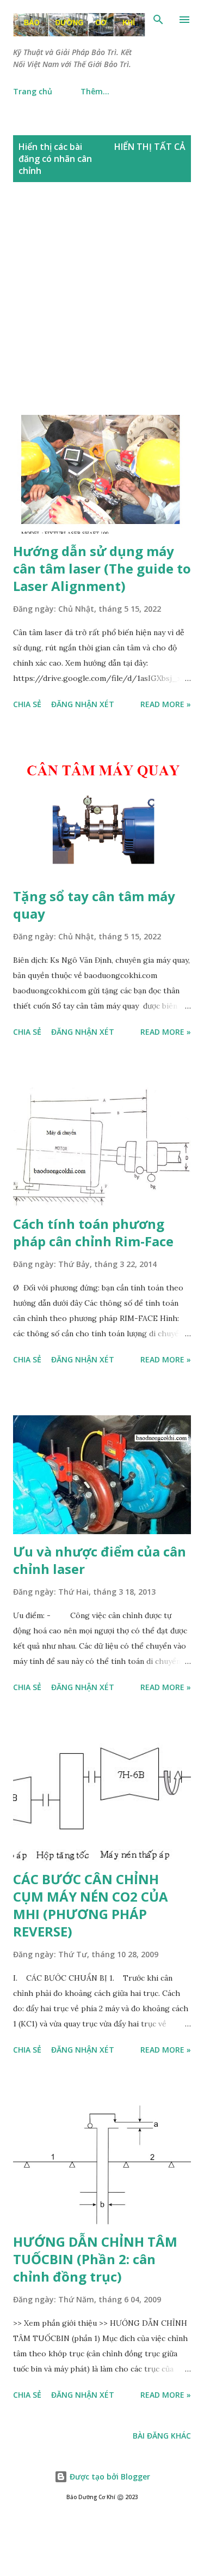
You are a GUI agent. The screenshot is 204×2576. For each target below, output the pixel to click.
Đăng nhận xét (83, 704)
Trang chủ (33, 91)
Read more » (166, 704)
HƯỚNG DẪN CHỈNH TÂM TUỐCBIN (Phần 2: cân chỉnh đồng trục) (95, 2259)
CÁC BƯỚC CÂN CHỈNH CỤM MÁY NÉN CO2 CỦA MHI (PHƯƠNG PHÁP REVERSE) (91, 1905)
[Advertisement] (102, 310)
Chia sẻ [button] (27, 704)
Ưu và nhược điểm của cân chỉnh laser (100, 1560)
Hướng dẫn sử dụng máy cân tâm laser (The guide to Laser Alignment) (102, 568)
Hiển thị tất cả (150, 147)
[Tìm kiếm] (158, 20)
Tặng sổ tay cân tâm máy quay (94, 905)
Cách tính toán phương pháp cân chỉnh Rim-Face (93, 1232)
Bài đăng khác (162, 2436)
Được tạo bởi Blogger (109, 2477)
